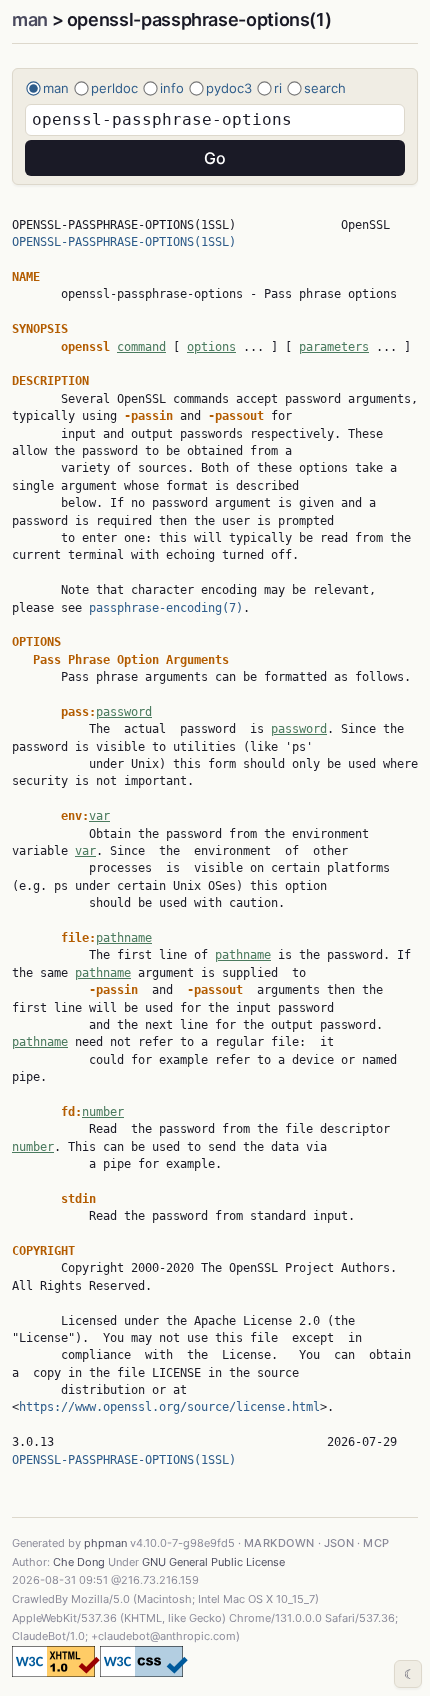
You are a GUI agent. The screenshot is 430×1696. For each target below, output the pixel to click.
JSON (339, 1543)
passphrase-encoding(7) (166, 608)
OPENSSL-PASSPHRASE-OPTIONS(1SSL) (124, 242)
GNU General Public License (213, 1562)
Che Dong (79, 1562)
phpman (105, 1543)
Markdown (279, 1543)
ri (278, 88)
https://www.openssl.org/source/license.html (169, 1407)
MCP (376, 1543)
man (30, 19)
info (172, 88)
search (325, 88)
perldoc (114, 88)
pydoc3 (229, 88)
